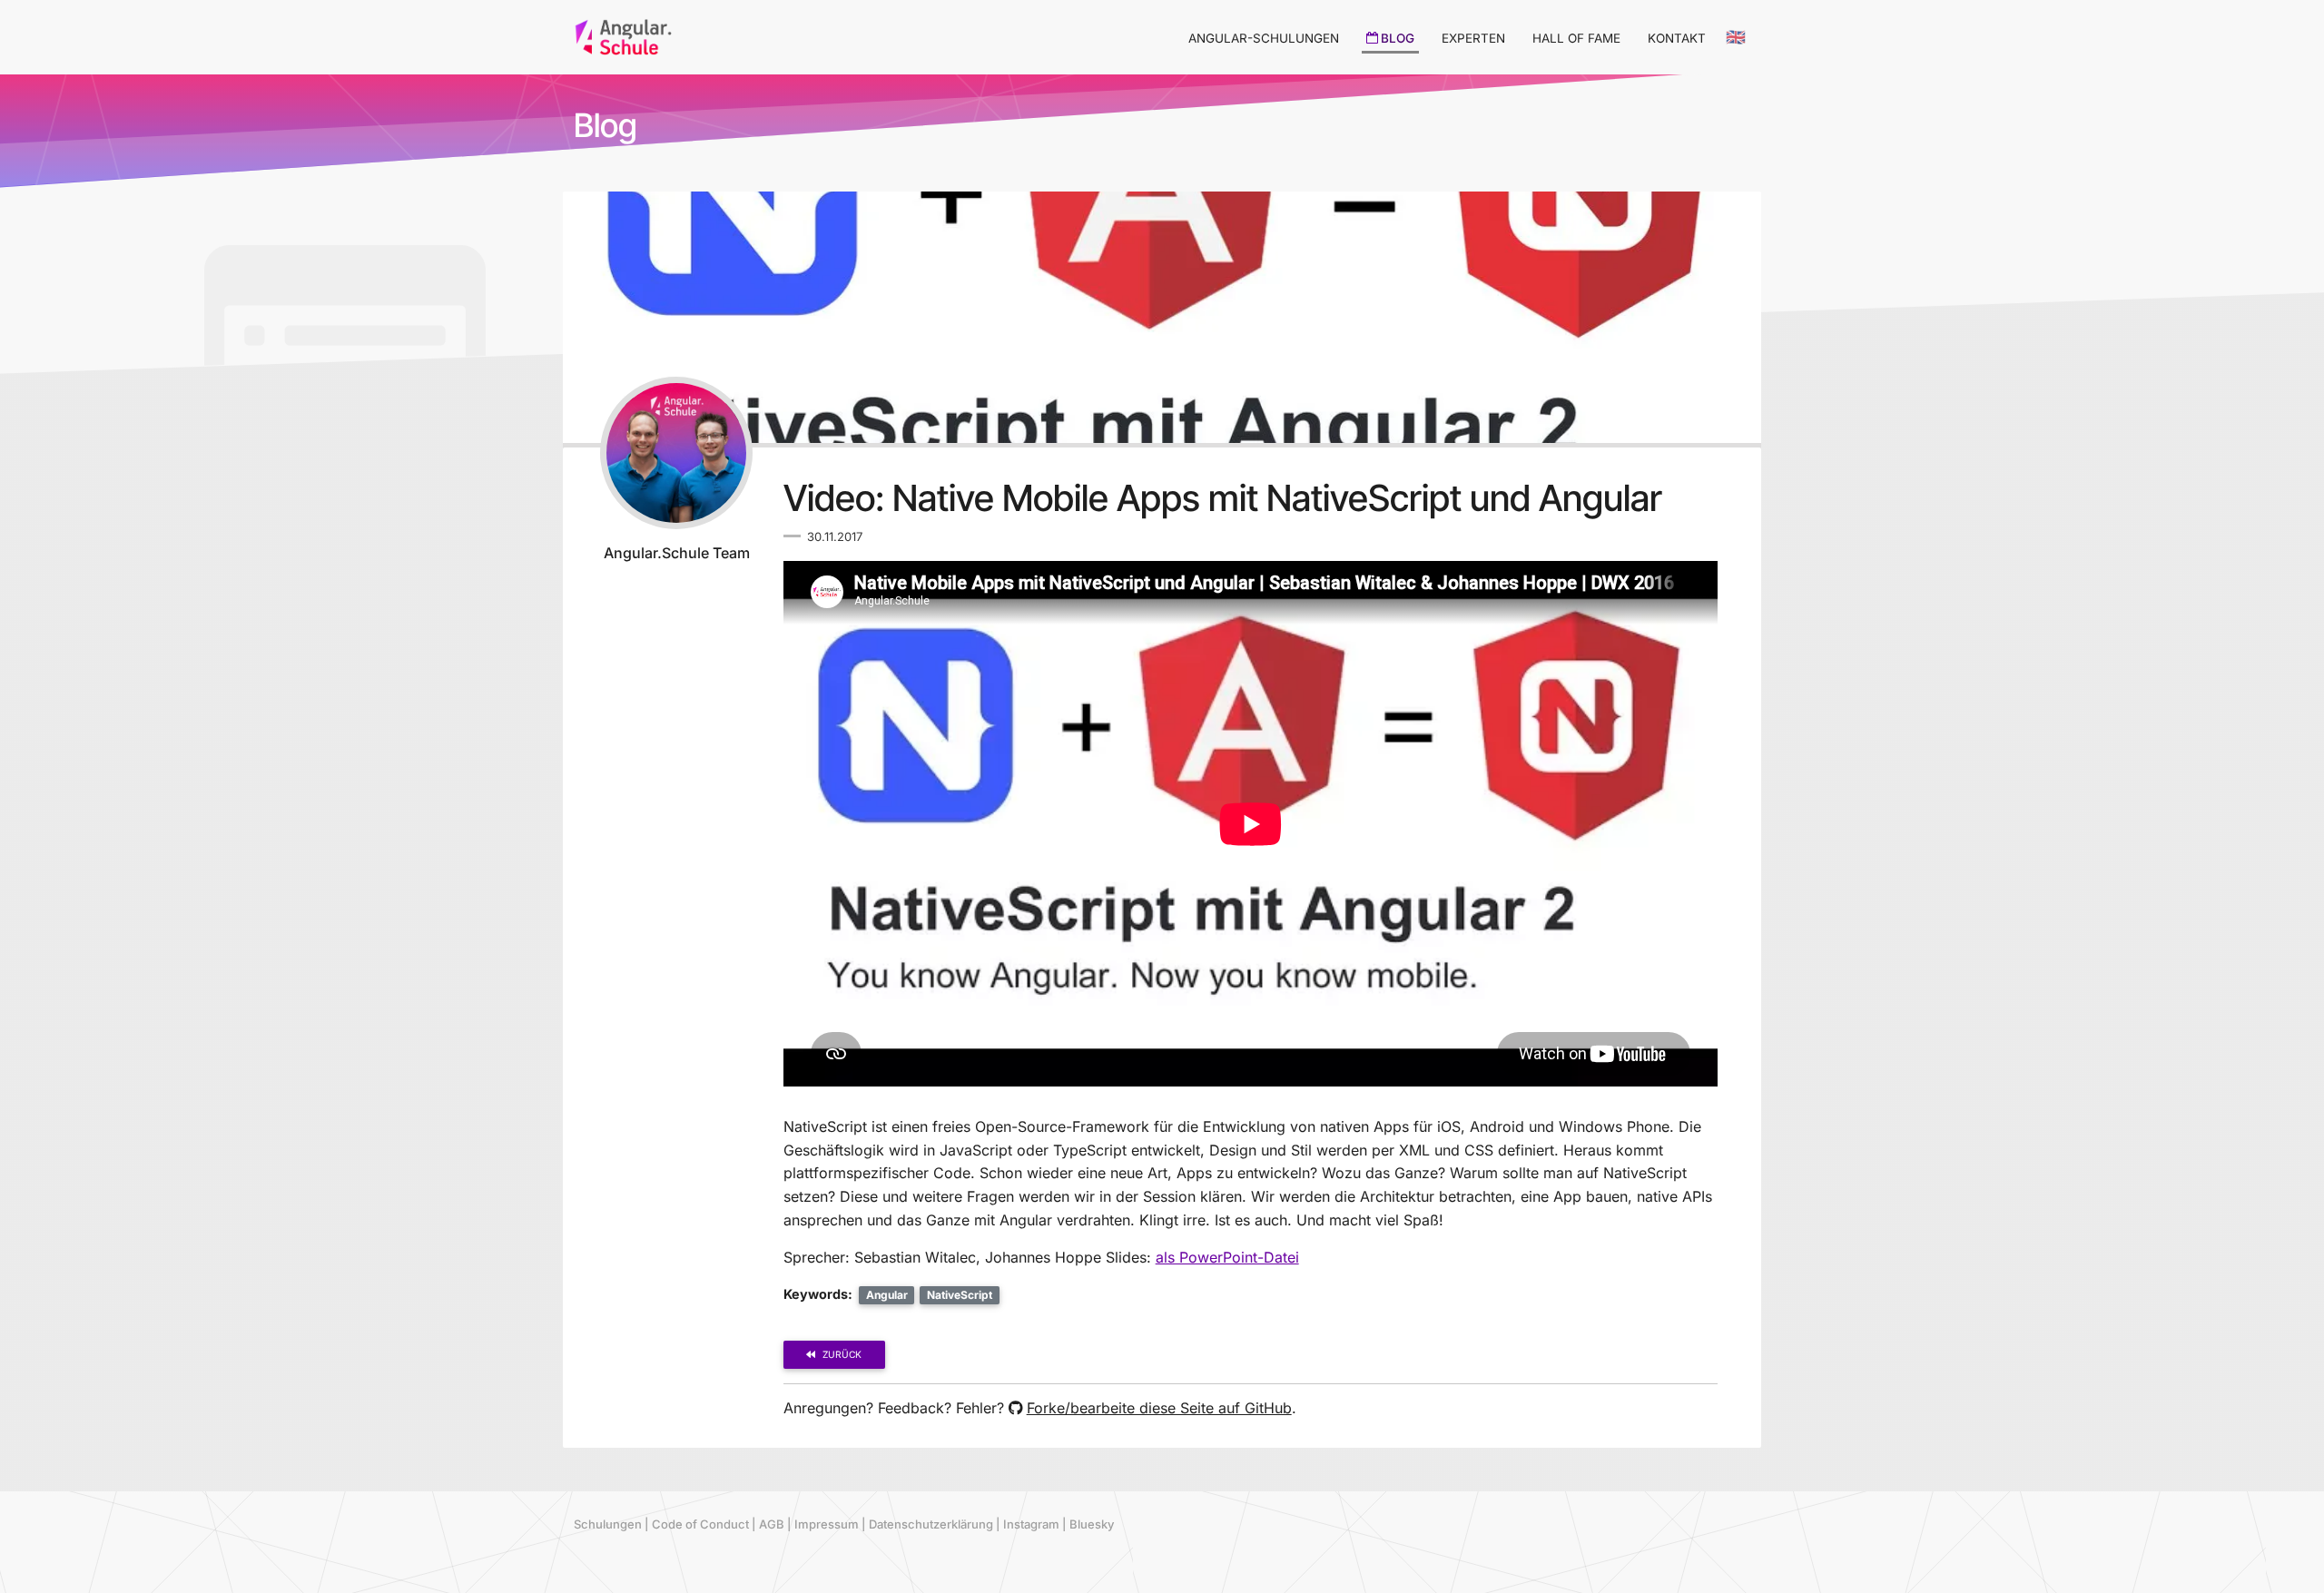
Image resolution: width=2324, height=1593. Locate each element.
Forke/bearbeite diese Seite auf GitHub (1159, 1408)
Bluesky (1092, 1524)
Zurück (842, 1354)
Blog (606, 125)
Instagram (1031, 1524)
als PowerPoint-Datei (1227, 1257)
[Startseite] (624, 35)
